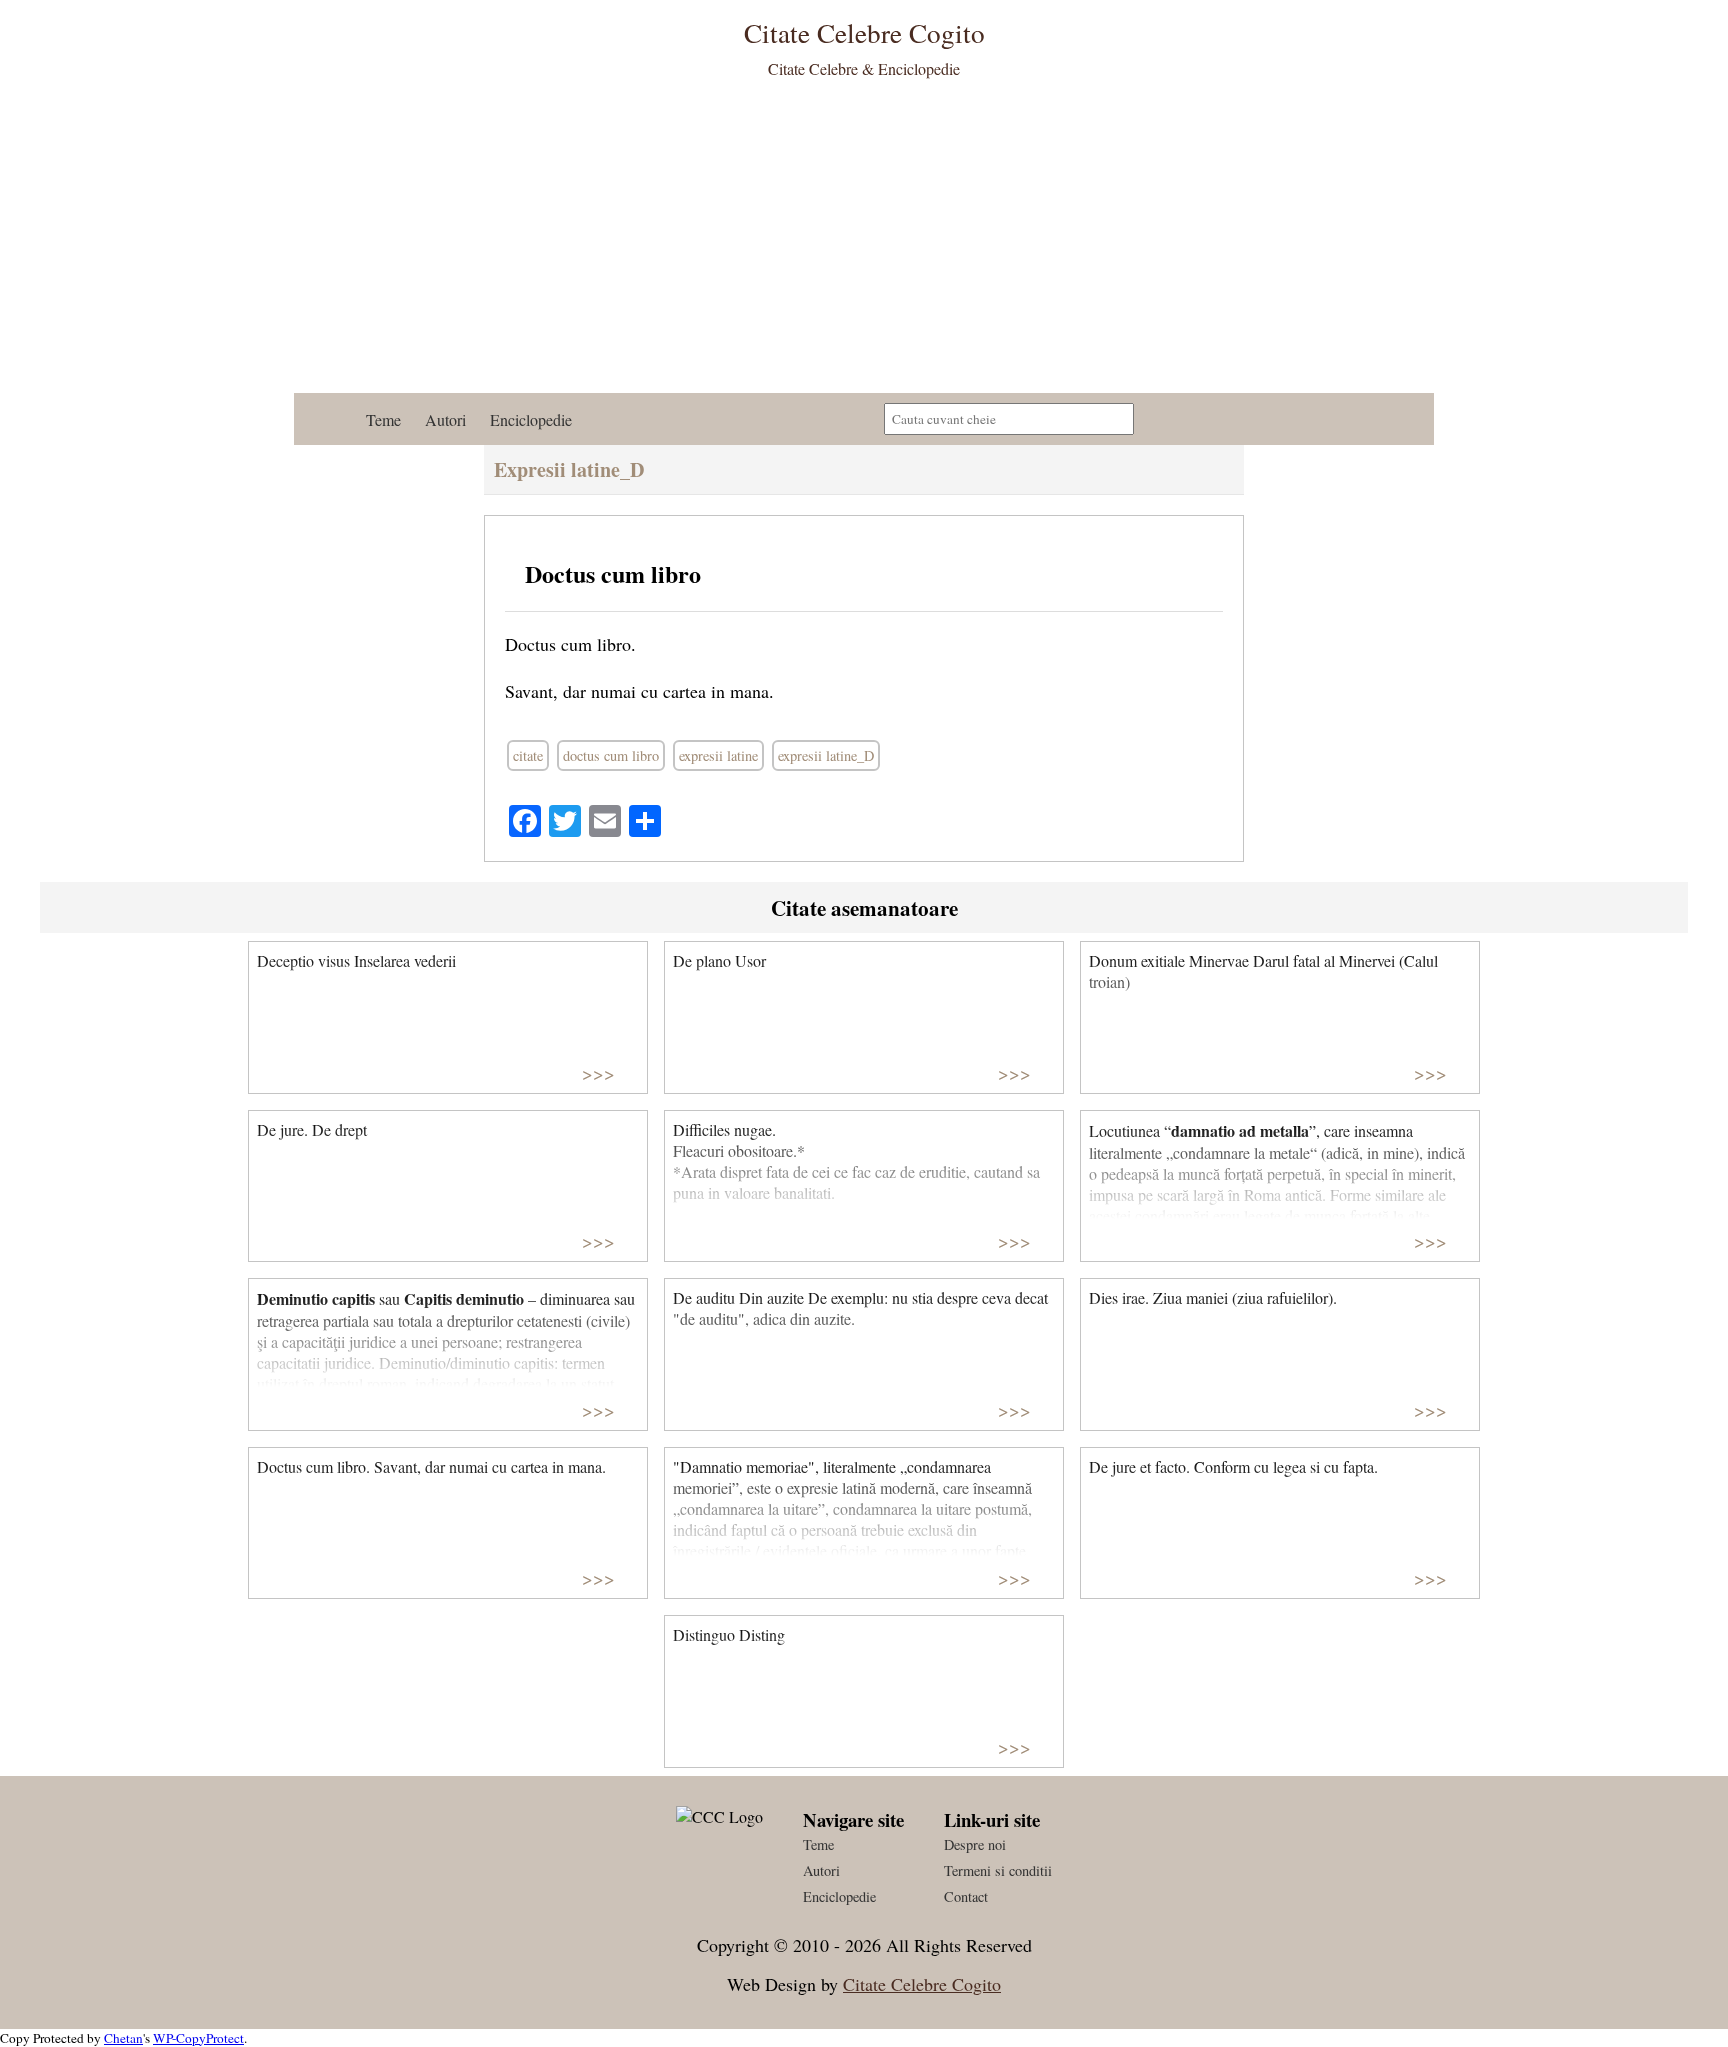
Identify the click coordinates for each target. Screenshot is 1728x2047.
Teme (383, 419)
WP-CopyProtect (198, 2038)
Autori (445, 419)
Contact (966, 1896)
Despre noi (975, 1844)
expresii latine (718, 755)
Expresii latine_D (569, 469)
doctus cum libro (611, 755)
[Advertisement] (864, 243)
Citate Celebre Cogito (922, 1984)
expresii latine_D (826, 755)
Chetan (123, 2038)
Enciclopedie (531, 419)
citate (528, 755)
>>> (598, 1072)
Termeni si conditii (998, 1870)
